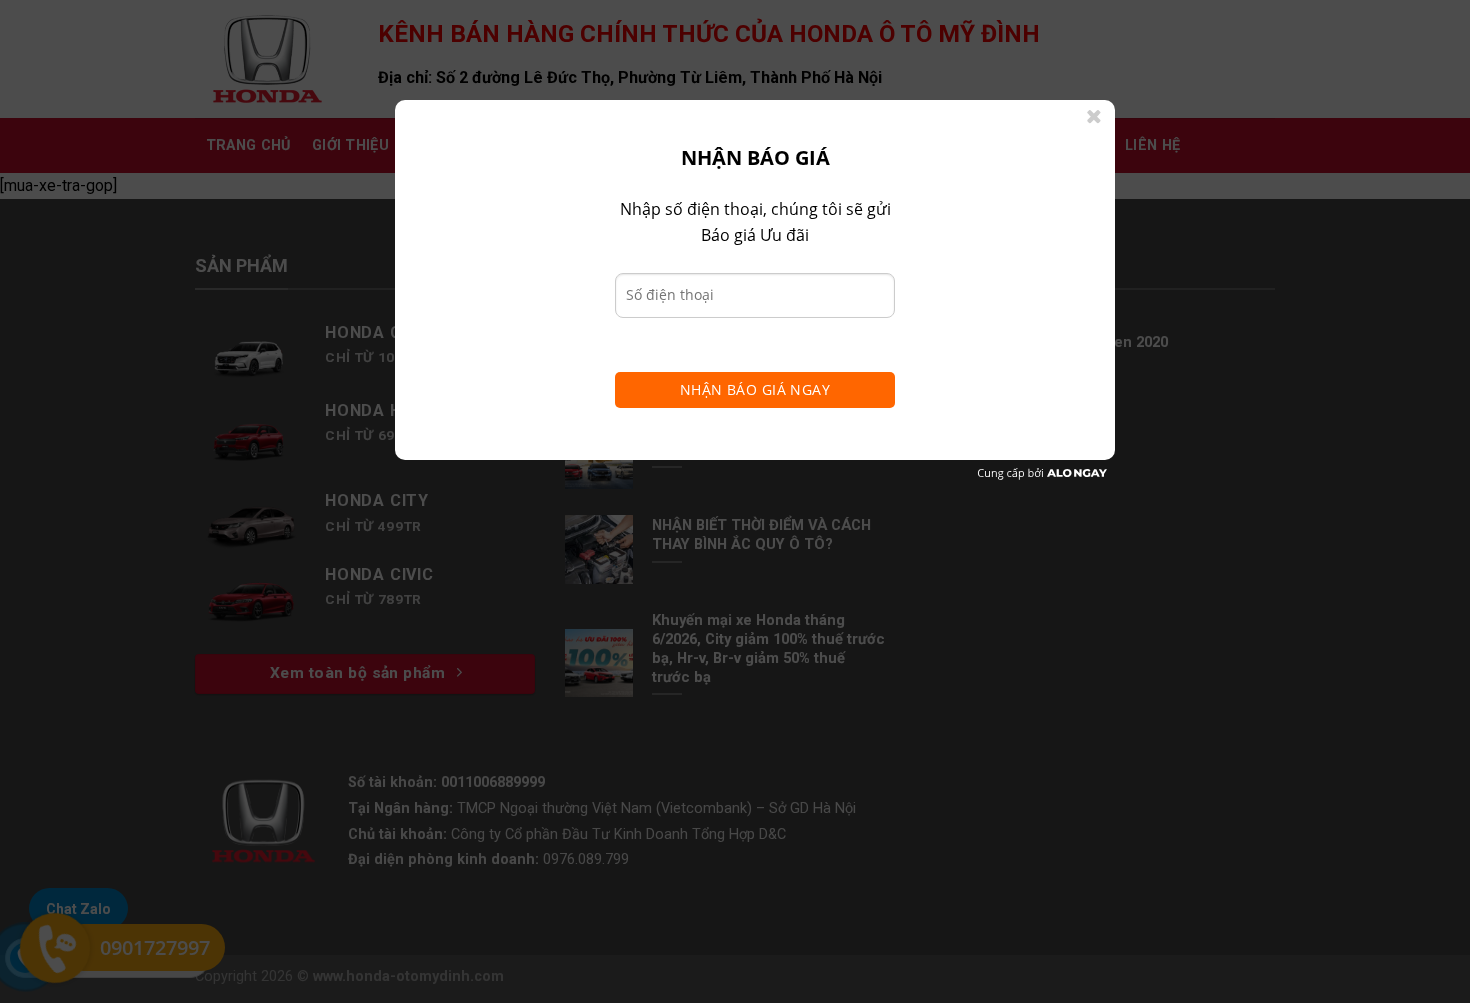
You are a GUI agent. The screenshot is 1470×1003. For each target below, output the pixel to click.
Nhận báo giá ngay (755, 389)
